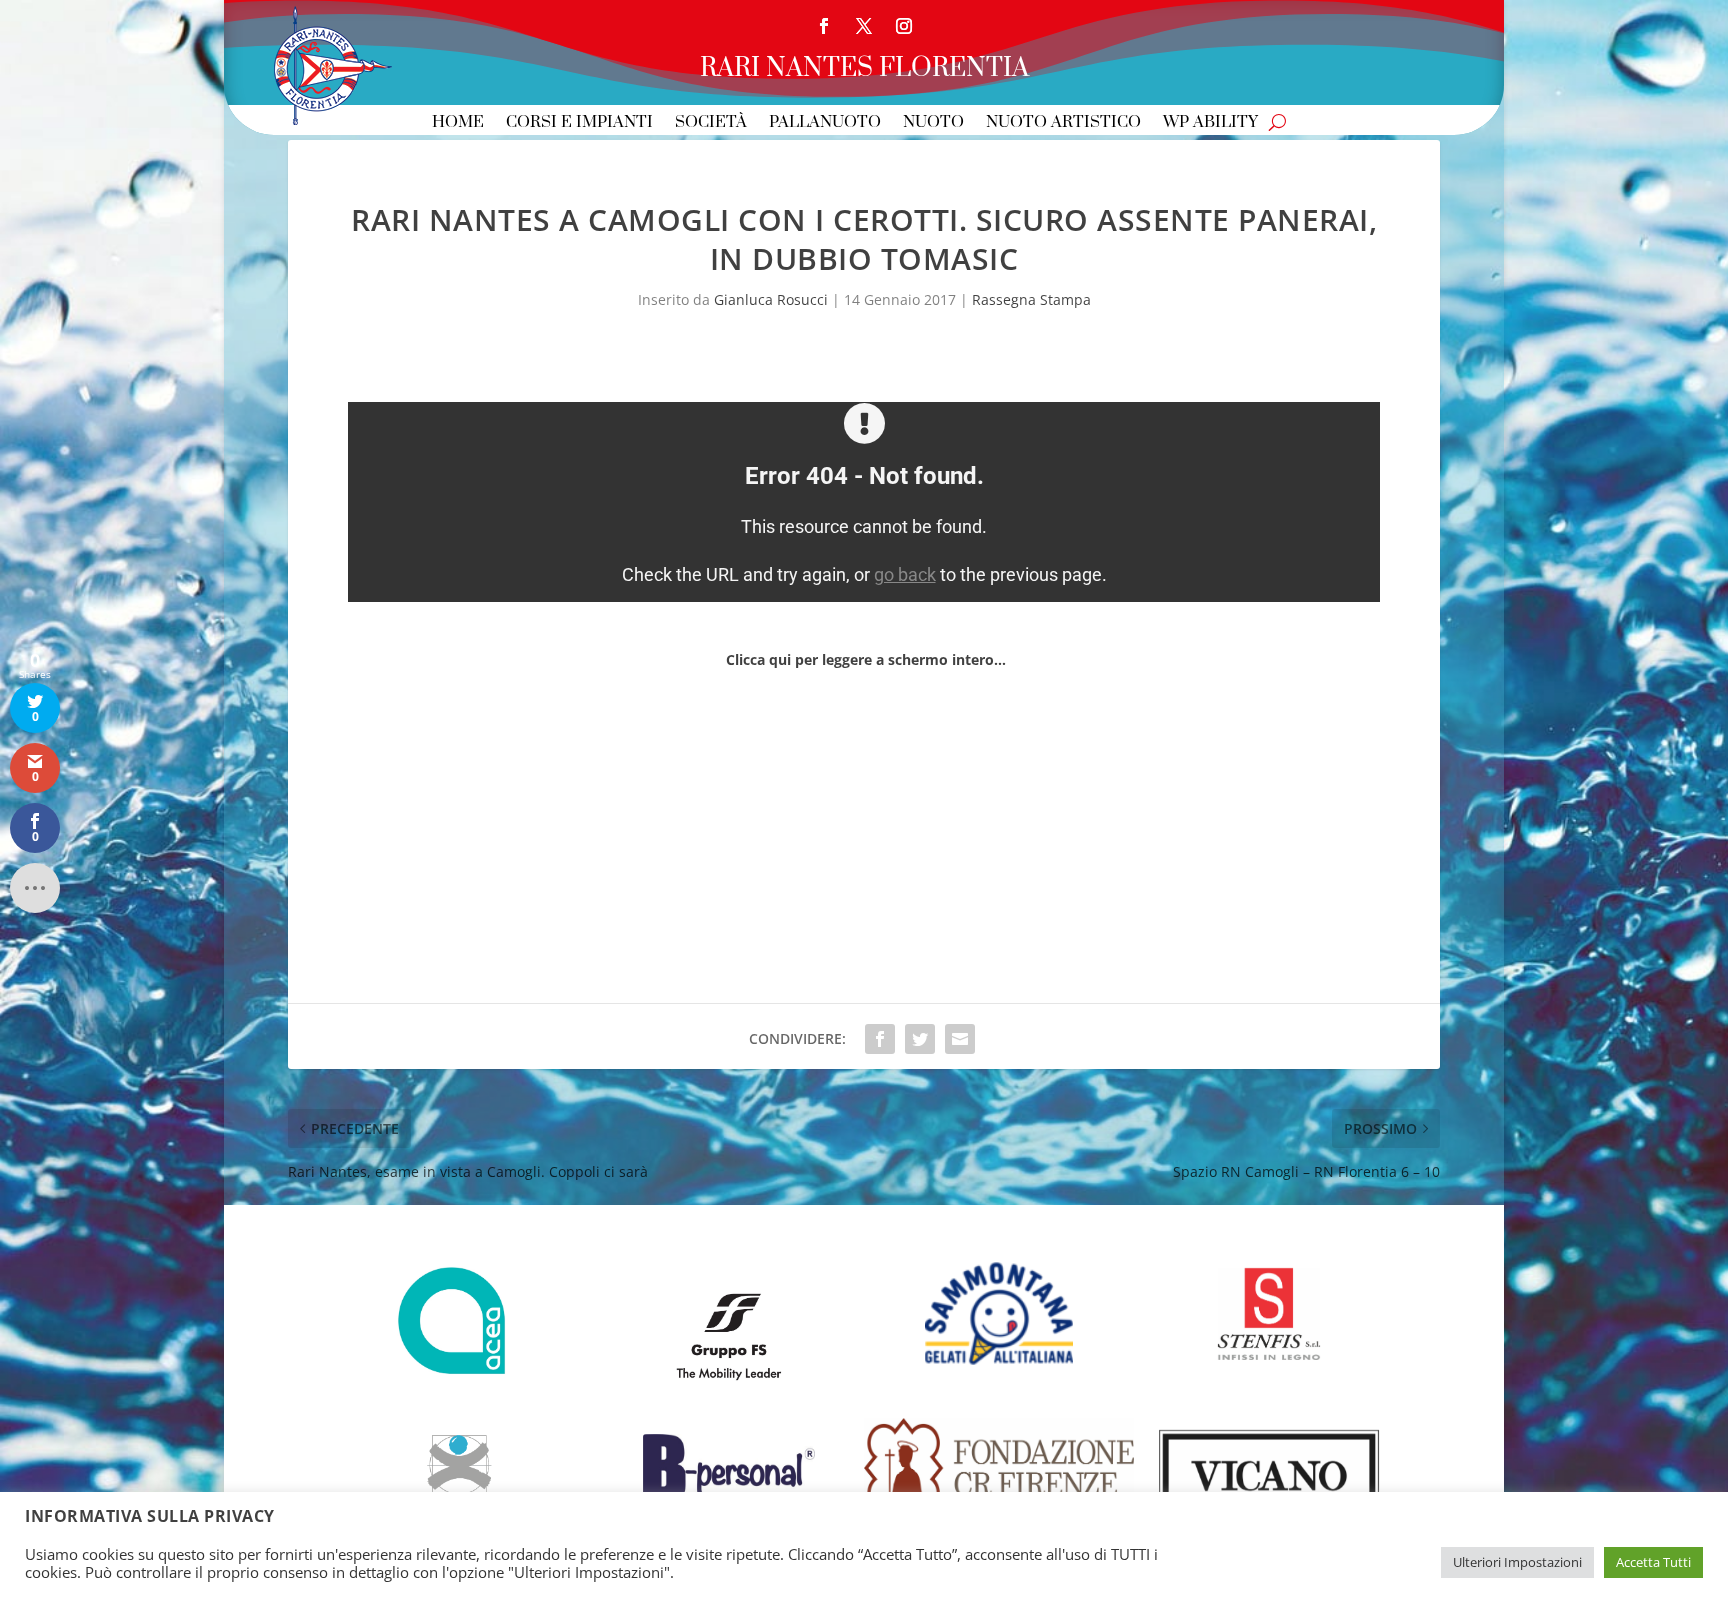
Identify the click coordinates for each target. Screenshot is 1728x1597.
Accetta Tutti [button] (1653, 1562)
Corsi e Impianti (579, 123)
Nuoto (933, 123)
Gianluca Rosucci (771, 299)
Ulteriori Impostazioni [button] (1517, 1562)
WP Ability (1210, 123)
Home (458, 123)
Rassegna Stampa (1031, 299)
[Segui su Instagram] (904, 26)
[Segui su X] (864, 26)
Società (711, 123)
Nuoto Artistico (1063, 123)
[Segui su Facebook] (824, 26)
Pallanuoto (825, 123)
